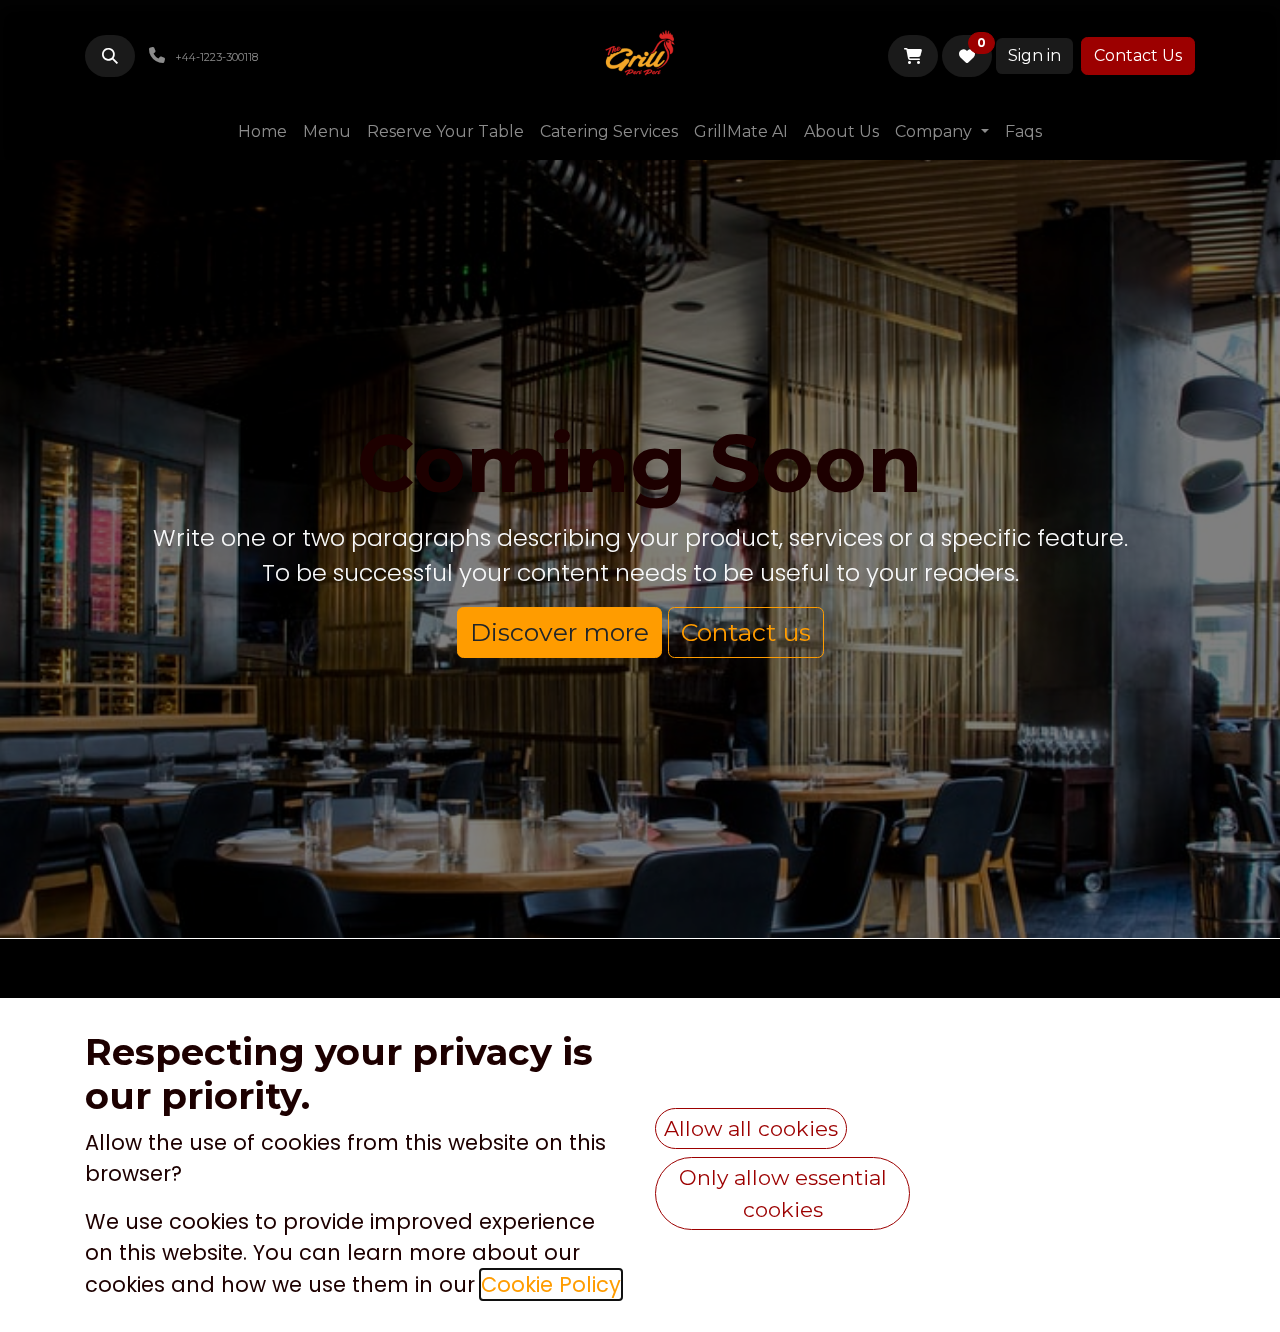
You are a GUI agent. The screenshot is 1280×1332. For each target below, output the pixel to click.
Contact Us (1138, 55)
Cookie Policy (551, 1284)
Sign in (1034, 55)
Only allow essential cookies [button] (783, 1193)
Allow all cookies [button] (751, 1128)
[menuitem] (262, 132)
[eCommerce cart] (913, 56)
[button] (110, 56)
